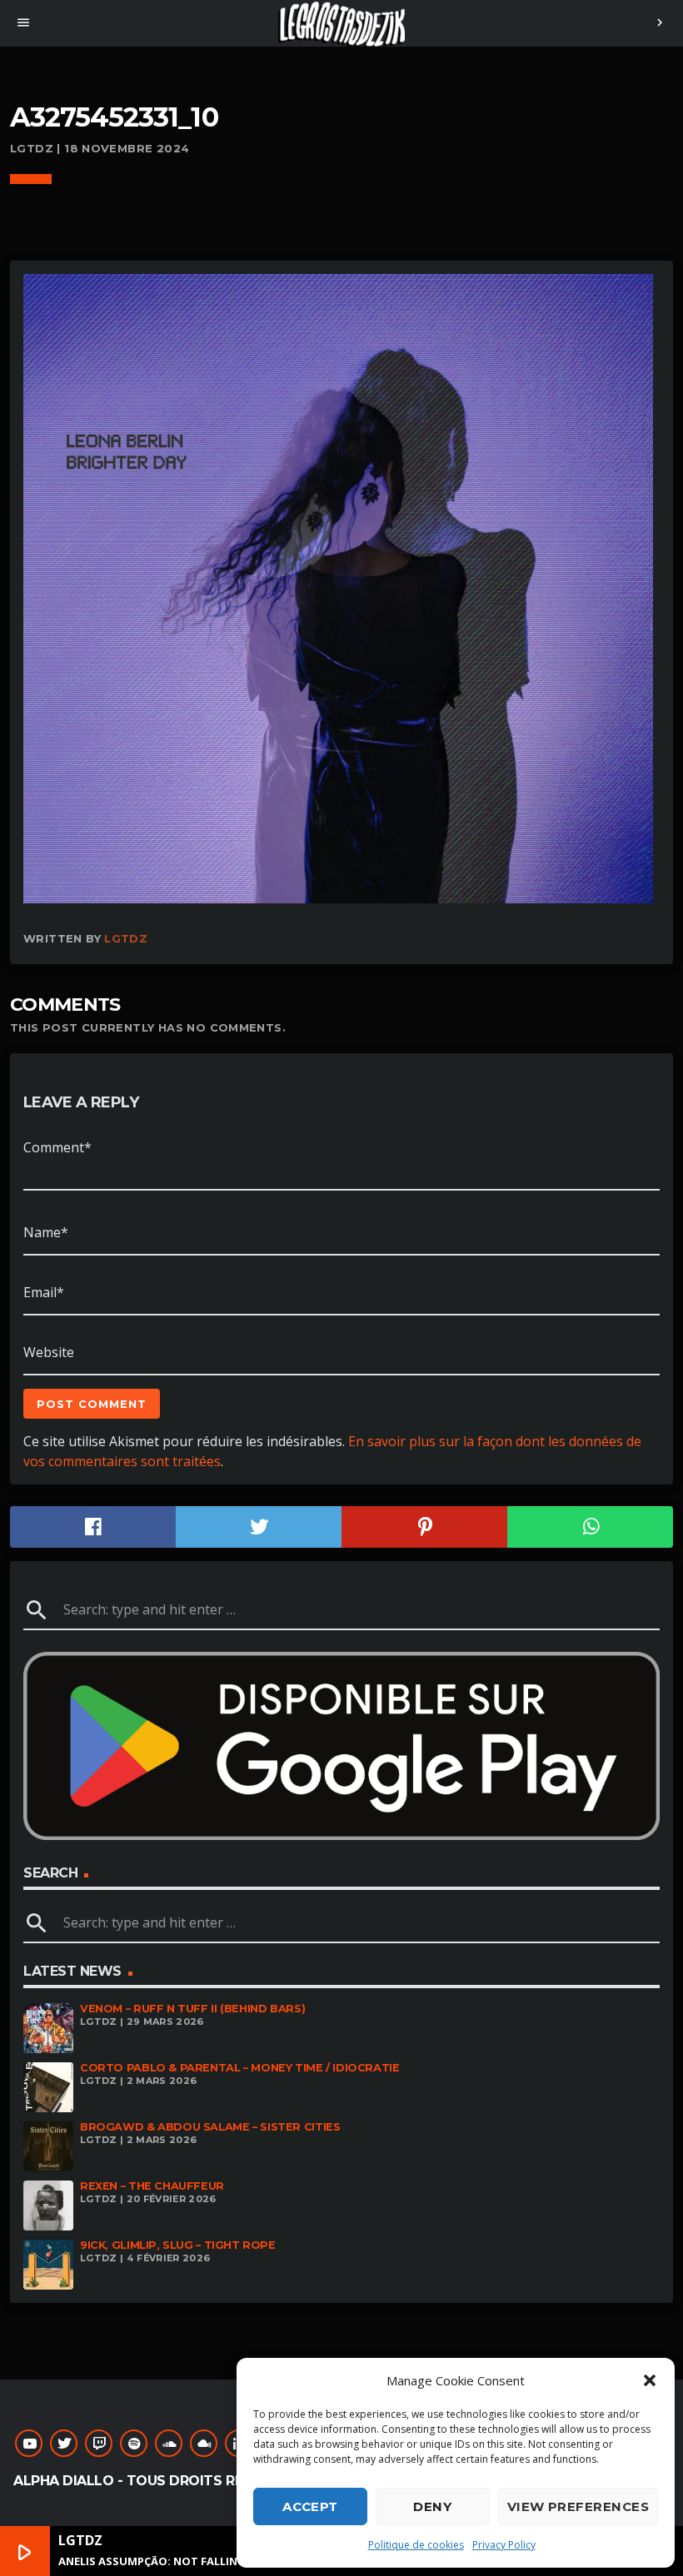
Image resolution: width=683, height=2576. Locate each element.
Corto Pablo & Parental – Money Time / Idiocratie (240, 2068)
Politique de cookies (416, 2545)
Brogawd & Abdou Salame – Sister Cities (210, 2127)
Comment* (57, 1147)
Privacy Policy (504, 2545)
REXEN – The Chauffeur (152, 2186)
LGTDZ (126, 938)
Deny (432, 2506)
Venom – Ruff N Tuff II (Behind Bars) (192, 2009)
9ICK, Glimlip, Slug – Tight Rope (178, 2245)
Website (49, 1352)
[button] (650, 2380)
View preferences (578, 2506)
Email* (44, 1292)
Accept (310, 2506)
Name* (46, 1232)
